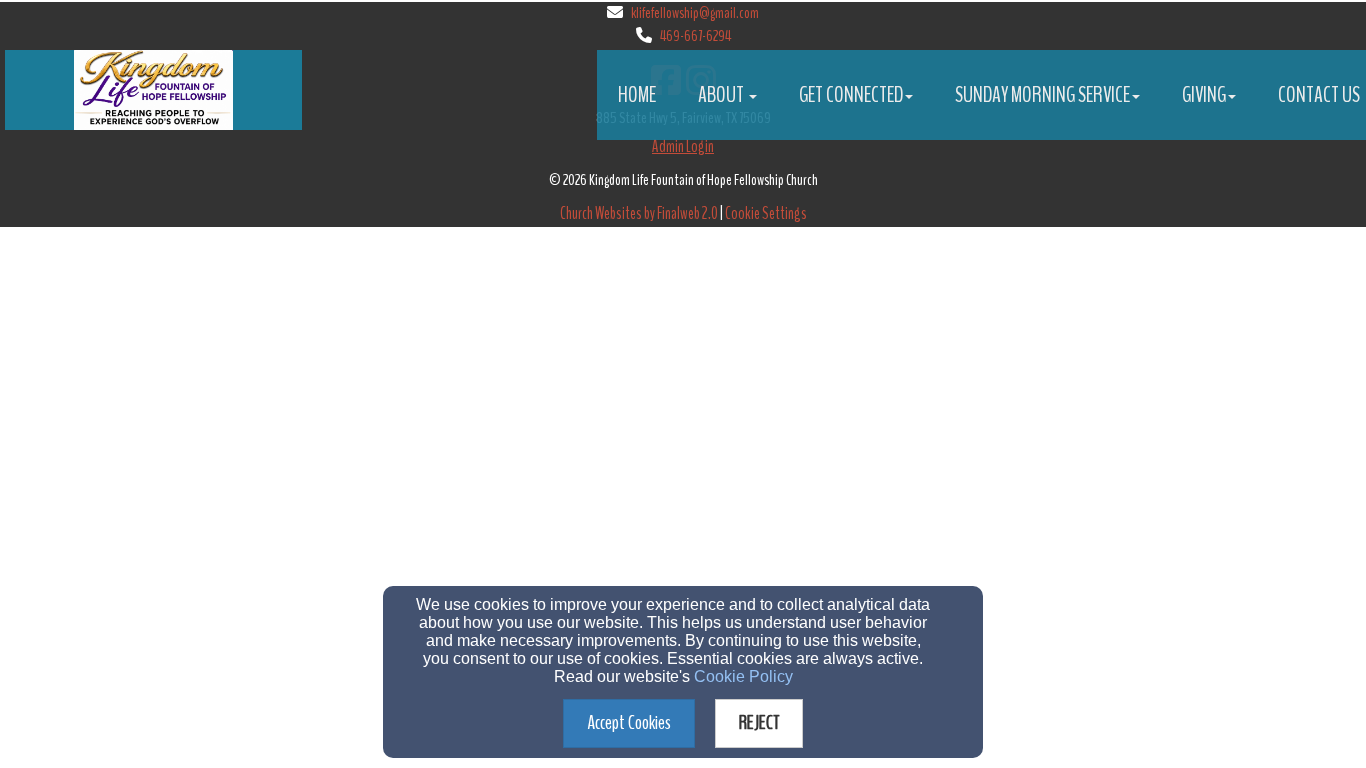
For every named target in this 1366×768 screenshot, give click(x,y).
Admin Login (683, 146)
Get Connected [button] (851, 95)
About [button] (722, 95)
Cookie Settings (766, 213)
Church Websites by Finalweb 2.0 (639, 213)
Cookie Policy (743, 676)
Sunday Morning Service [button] (1042, 95)
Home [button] (637, 95)
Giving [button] (1204, 95)
